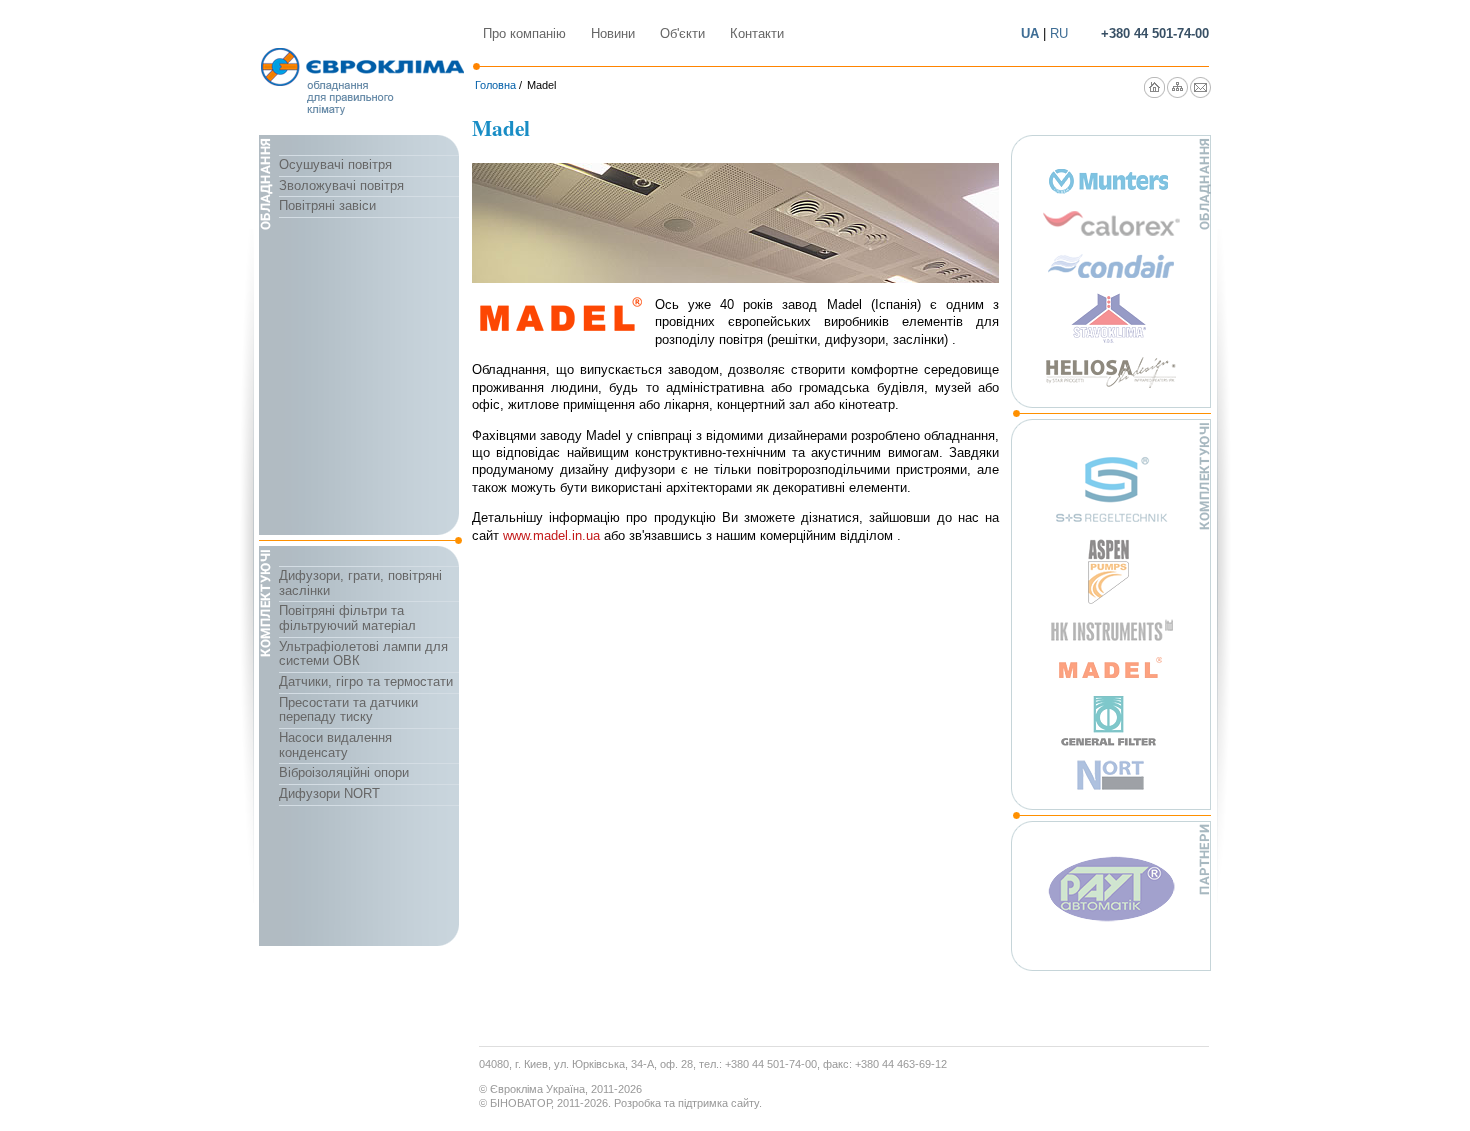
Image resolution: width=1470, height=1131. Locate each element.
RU (1059, 33)
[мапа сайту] (1177, 87)
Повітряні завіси (327, 205)
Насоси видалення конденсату (335, 745)
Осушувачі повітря (335, 164)
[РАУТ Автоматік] (1111, 889)
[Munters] (1111, 181)
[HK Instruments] (1111, 630)
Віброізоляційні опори (344, 772)
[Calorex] (1111, 224)
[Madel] (1111, 668)
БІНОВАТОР (520, 1103)
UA (1030, 33)
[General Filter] (1111, 720)
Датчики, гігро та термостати (366, 681)
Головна (495, 85)
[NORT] (1111, 775)
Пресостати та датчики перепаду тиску (348, 710)
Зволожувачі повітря (341, 185)
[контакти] (1200, 87)
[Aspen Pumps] (1111, 572)
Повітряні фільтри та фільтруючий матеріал (347, 618)
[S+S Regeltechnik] (1111, 489)
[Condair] (1111, 266)
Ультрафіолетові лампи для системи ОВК (363, 654)
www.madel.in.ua (551, 535)
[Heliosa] (1111, 372)
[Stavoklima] (1111, 318)
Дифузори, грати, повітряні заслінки (360, 583)
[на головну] (1154, 87)
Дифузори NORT (329, 793)
